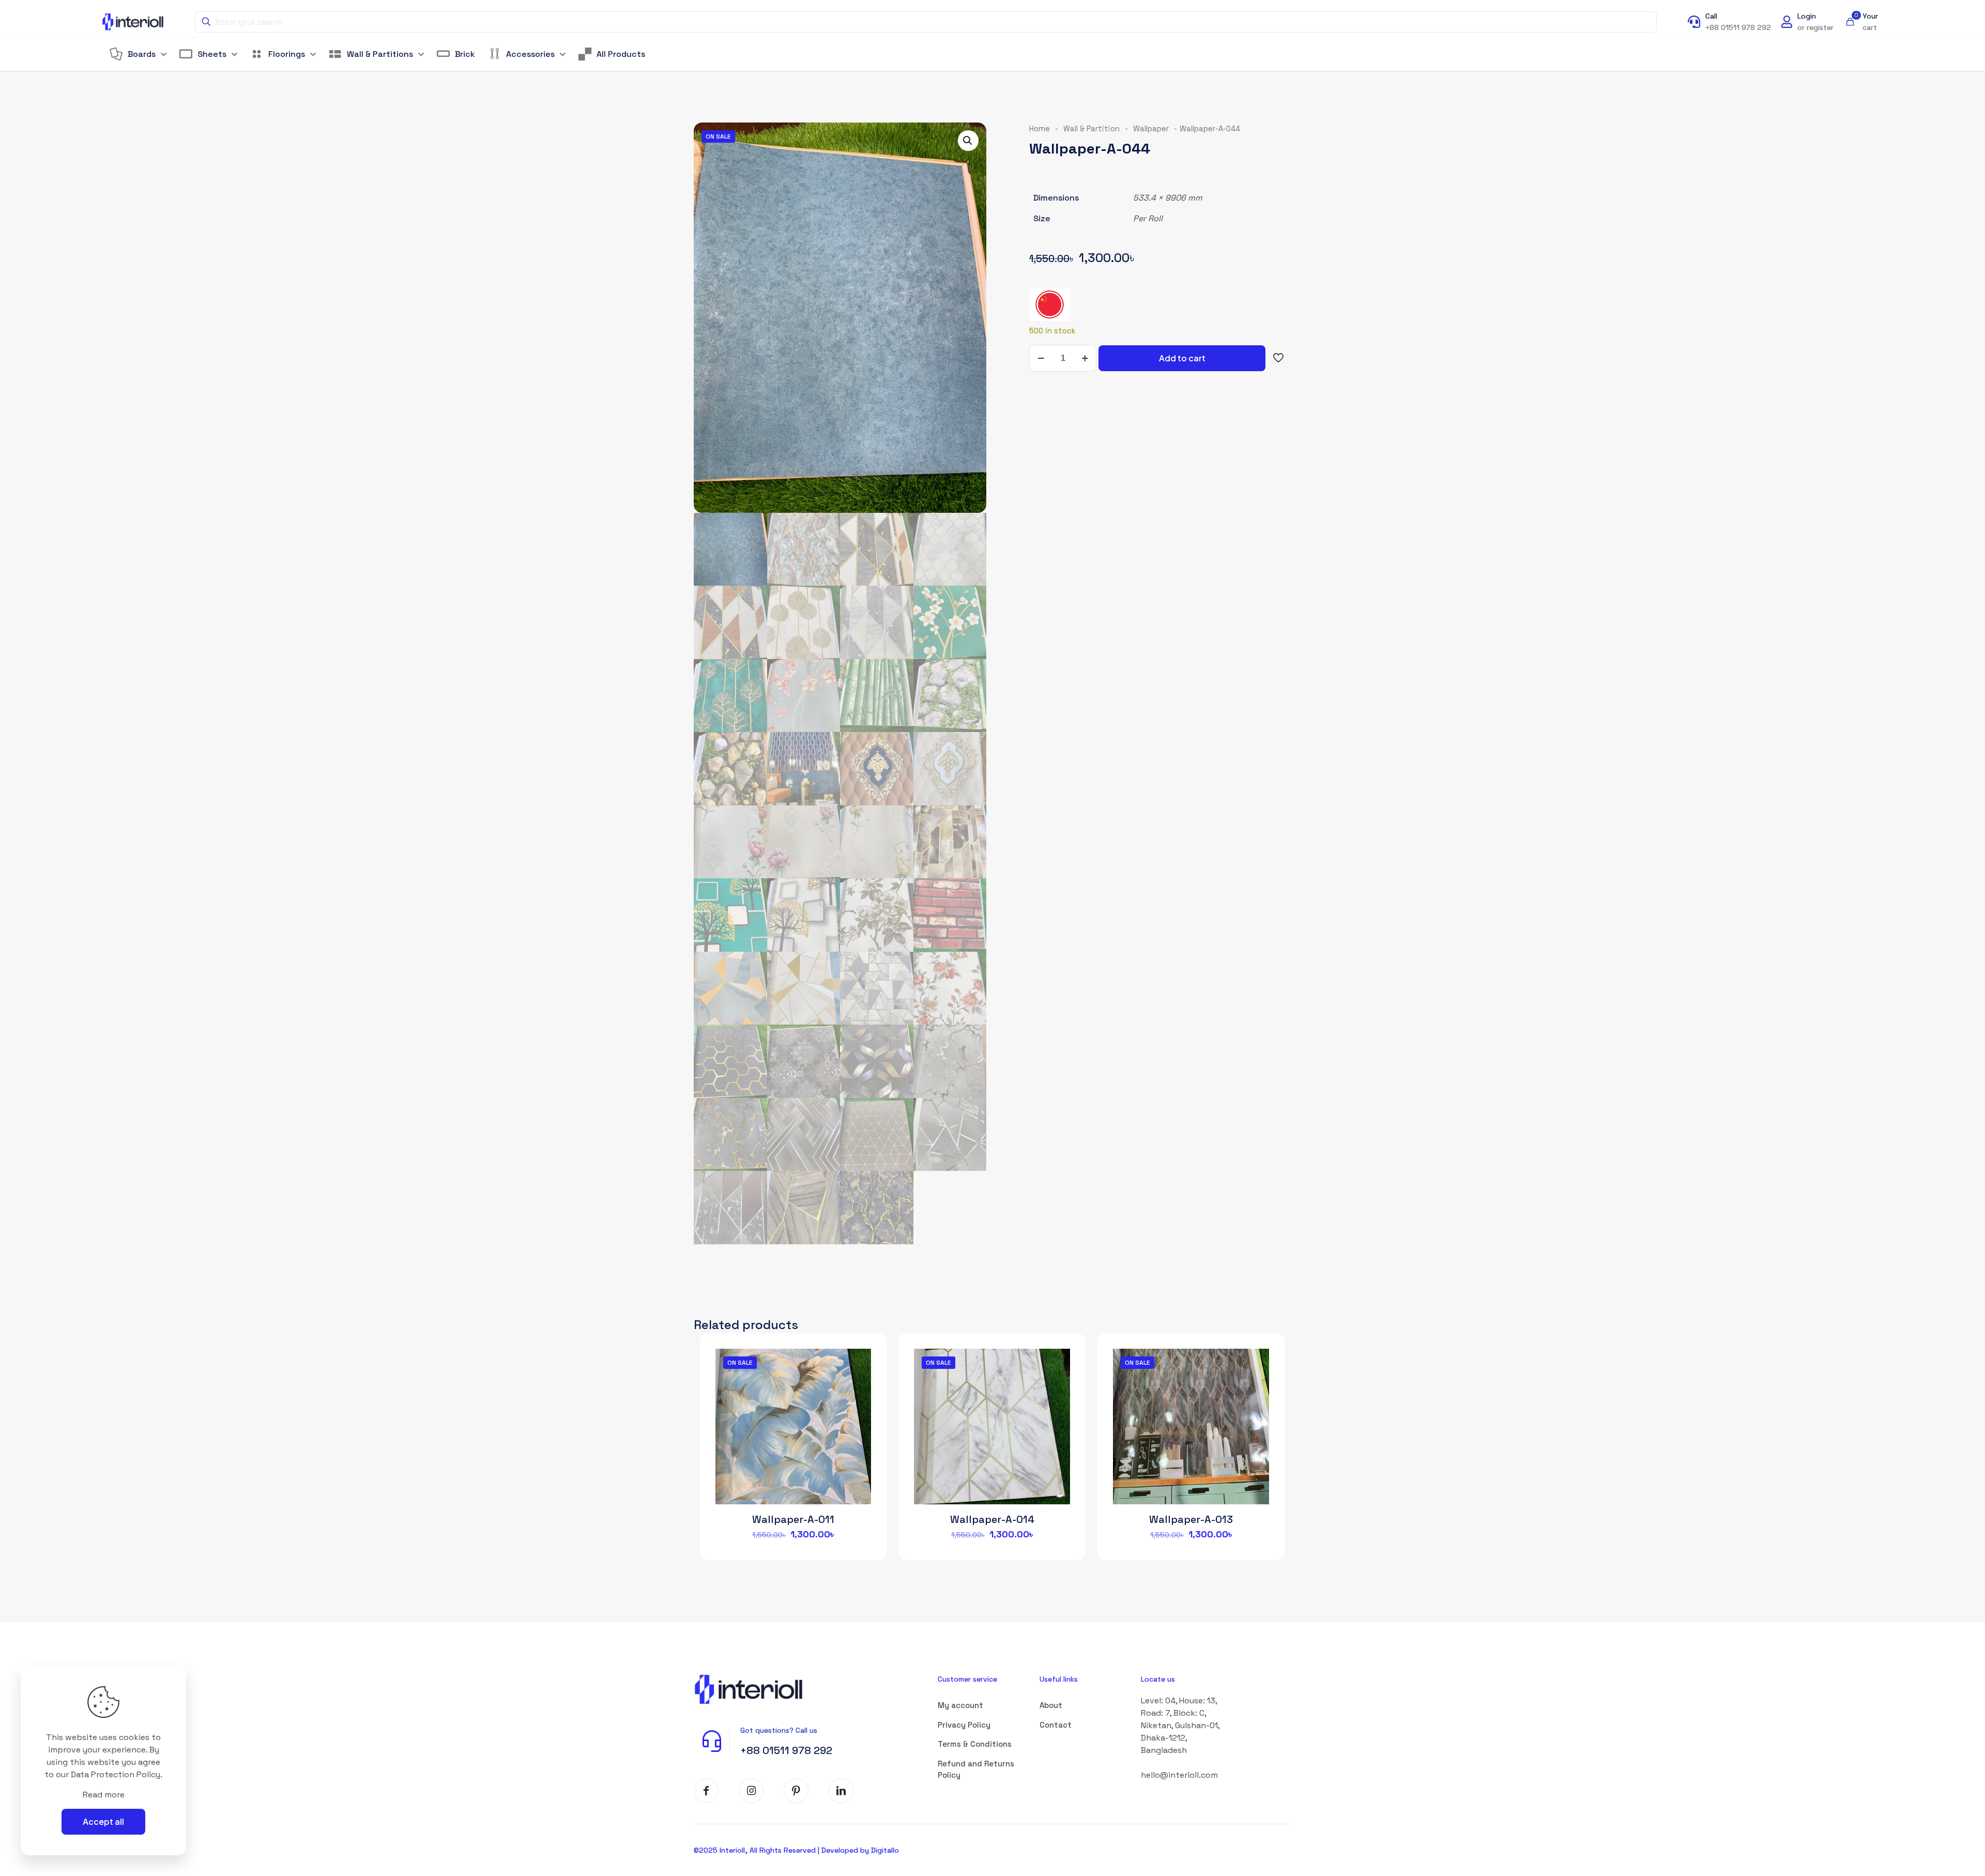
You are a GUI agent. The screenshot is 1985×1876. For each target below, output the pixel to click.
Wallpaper (1151, 129)
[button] (968, 141)
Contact (1056, 1725)
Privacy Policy (964, 1725)
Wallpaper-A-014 (992, 1519)
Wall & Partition (1091, 129)
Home (1040, 129)
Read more (104, 1795)
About (1051, 1705)
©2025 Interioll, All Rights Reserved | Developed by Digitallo (796, 1850)
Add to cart (1182, 358)
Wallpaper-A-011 (793, 1519)
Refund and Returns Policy (976, 1770)
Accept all (103, 1821)
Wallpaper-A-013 (1191, 1519)
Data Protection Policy (116, 1774)
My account (960, 1705)
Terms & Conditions (975, 1744)
